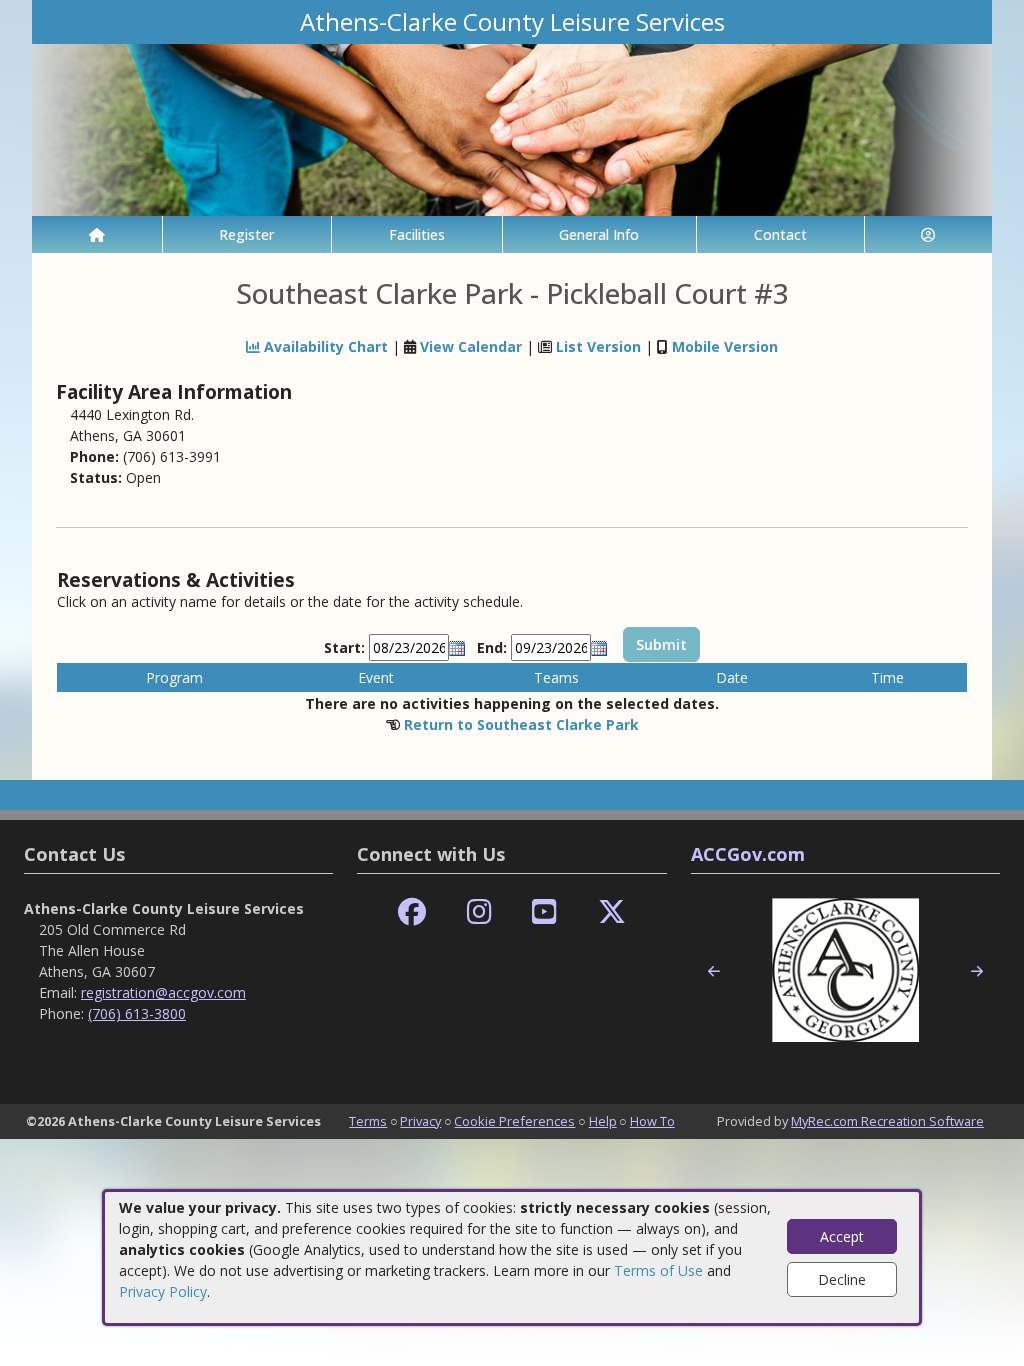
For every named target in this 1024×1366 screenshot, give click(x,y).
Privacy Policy (163, 1291)
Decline (842, 1279)
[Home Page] (97, 234)
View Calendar (471, 346)
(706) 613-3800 (137, 1013)
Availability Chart (324, 346)
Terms (368, 1121)
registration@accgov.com (163, 992)
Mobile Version (725, 346)
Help (603, 1121)
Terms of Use (658, 1270)
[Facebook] (412, 912)
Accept (842, 1236)
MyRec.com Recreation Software (887, 1121)
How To (652, 1121)
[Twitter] (612, 912)
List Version (598, 346)
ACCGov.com (748, 854)
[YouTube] (544, 912)
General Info (599, 234)
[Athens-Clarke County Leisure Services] (512, 128)
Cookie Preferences (514, 1121)
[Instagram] (479, 912)
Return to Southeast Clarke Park (521, 724)
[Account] (929, 234)
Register (246, 234)
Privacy (420, 1121)
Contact (780, 234)
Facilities (417, 234)
